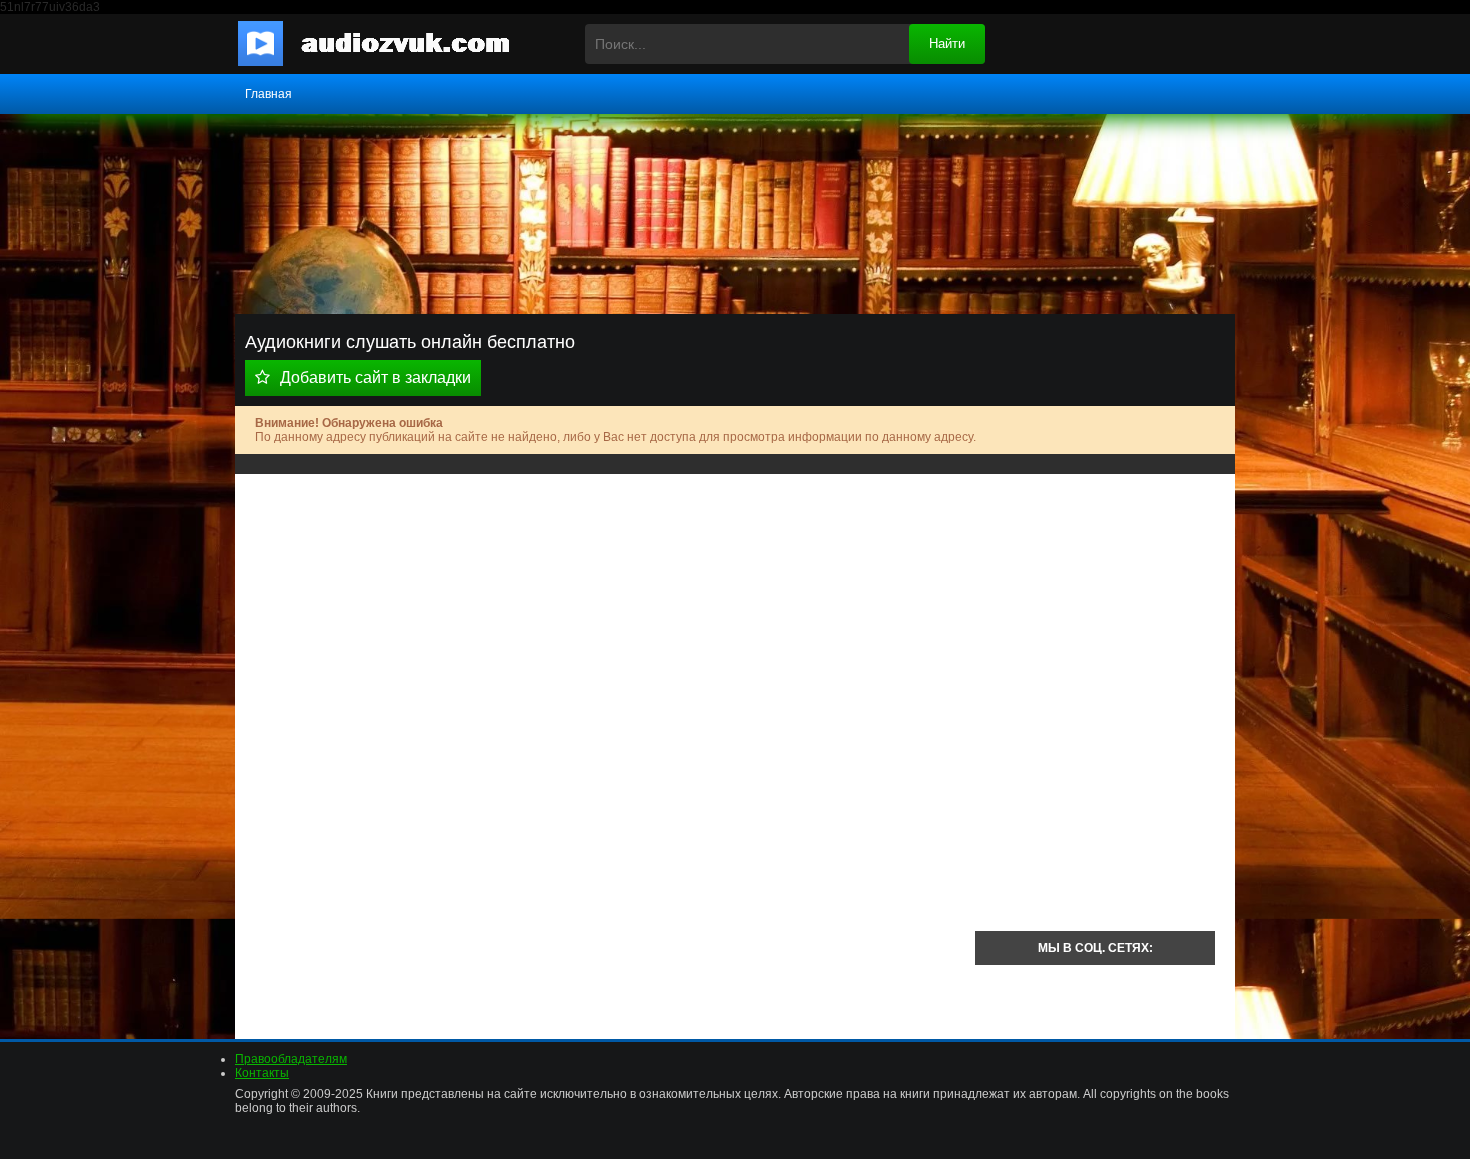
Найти (947, 43)
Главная (268, 94)
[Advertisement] (605, 634)
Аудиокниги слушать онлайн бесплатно (390, 44)
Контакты (262, 1073)
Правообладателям (291, 1059)
